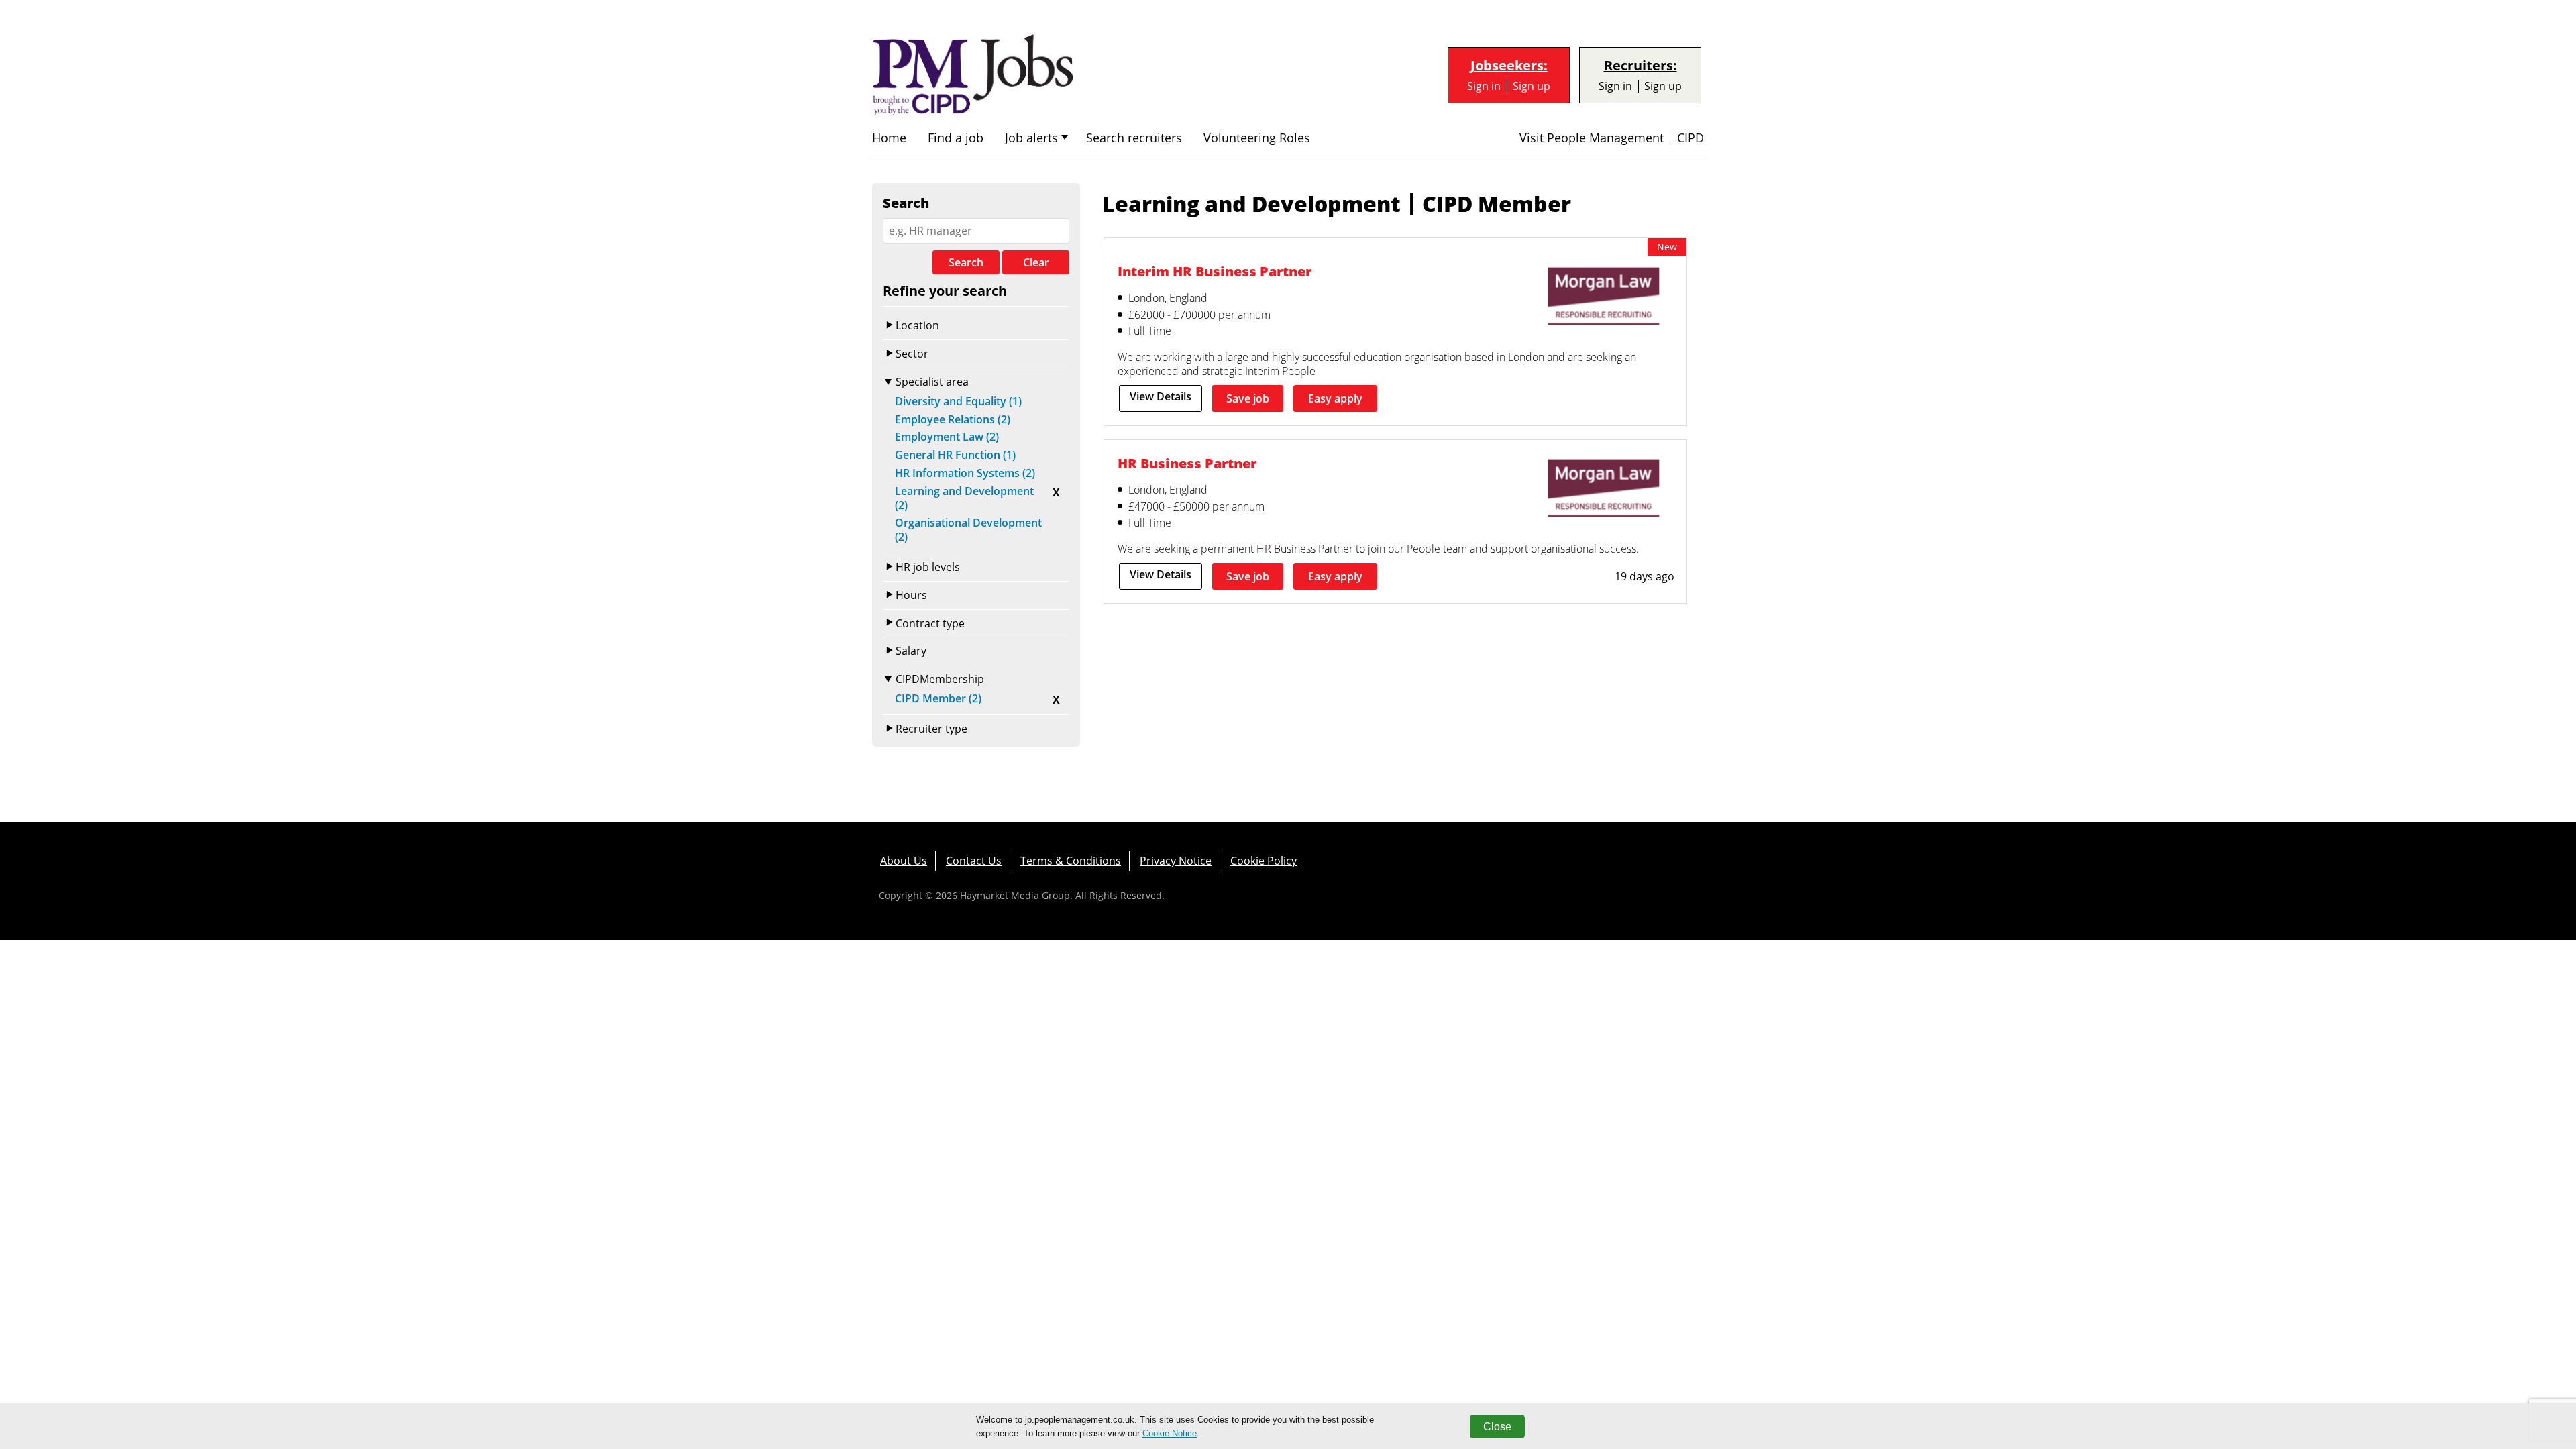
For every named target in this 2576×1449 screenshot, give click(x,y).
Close (1497, 1427)
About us (904, 861)
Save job (1248, 398)
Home (889, 138)
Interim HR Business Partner (1215, 271)
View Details (1161, 396)
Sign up (1532, 86)
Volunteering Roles (1257, 138)
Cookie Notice (1170, 1433)
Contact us (974, 861)
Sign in (1484, 86)
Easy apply (1335, 398)
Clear (1036, 262)
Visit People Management (1592, 138)
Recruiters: (1641, 66)
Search (966, 262)
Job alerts (1031, 138)
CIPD (1690, 138)
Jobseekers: (1509, 66)
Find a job (956, 138)
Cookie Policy (1264, 861)
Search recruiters (1134, 138)
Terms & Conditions (1071, 861)
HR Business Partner (1187, 463)
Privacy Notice (1176, 861)
